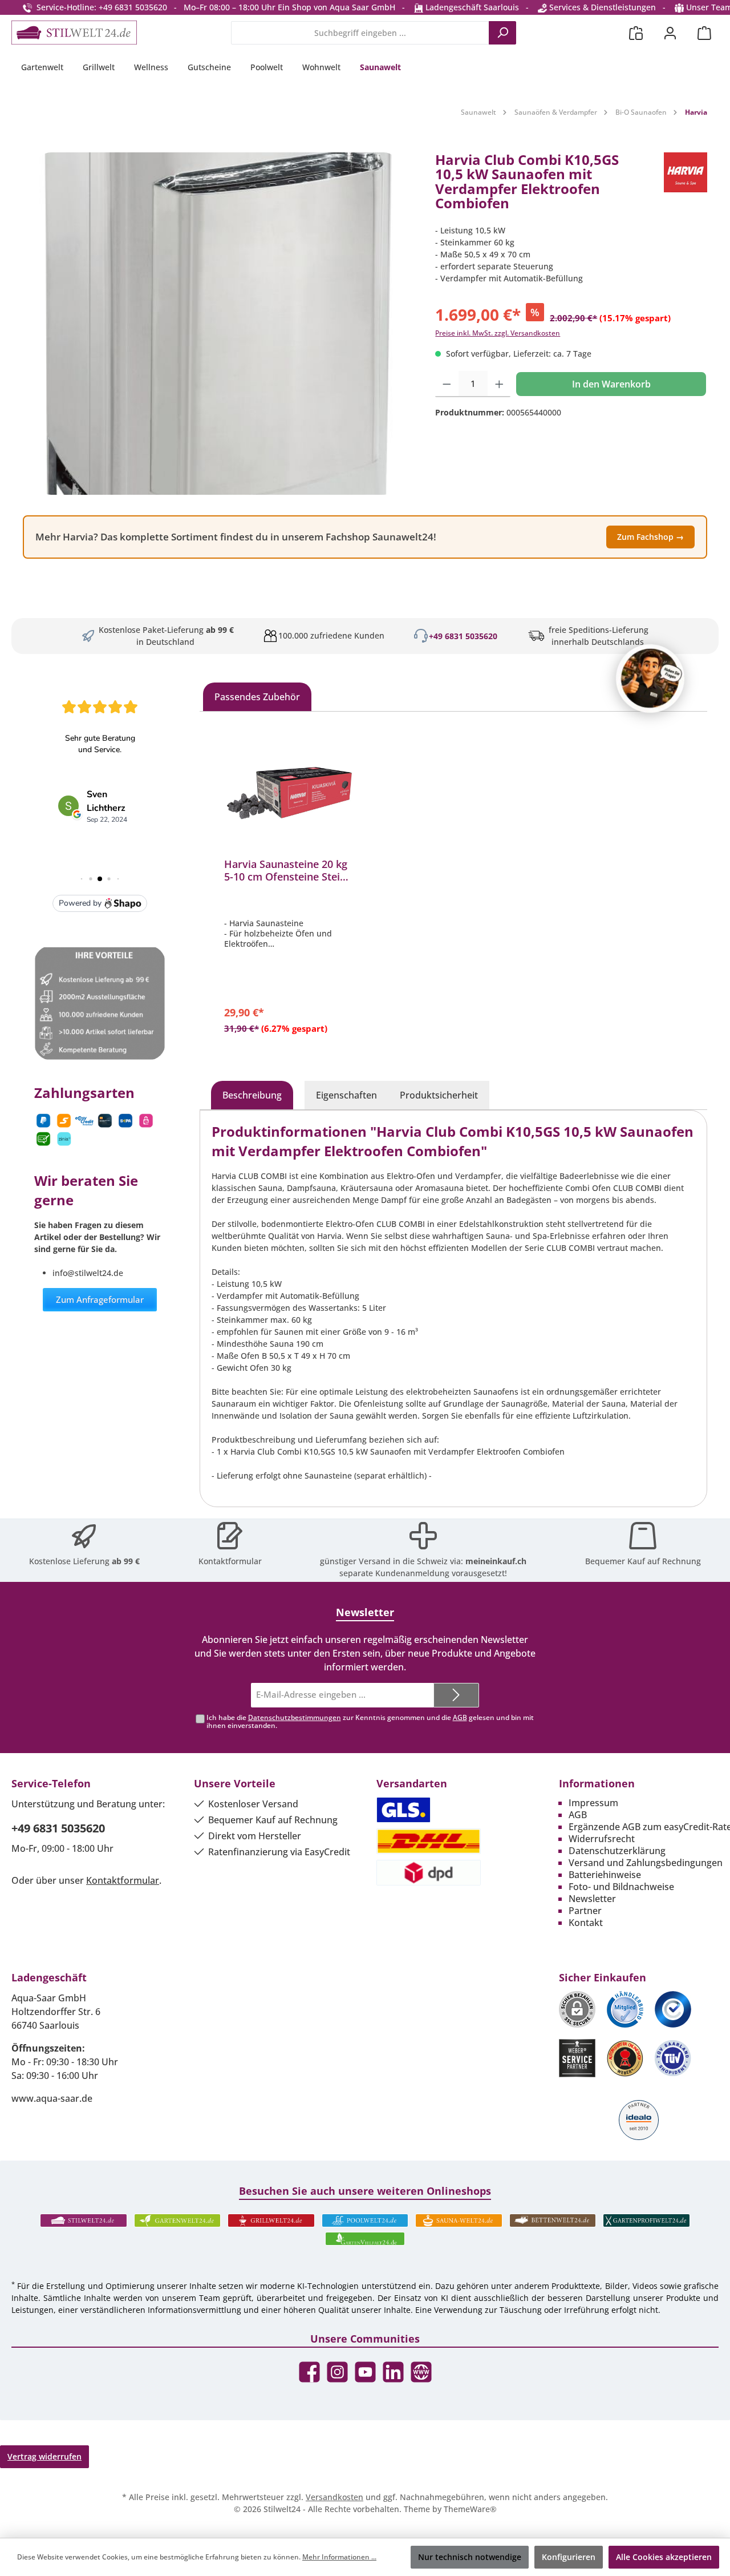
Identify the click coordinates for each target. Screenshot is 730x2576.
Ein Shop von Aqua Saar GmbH (336, 7)
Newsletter (592, 1899)
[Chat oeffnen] (650, 679)
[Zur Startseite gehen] (74, 33)
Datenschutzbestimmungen (295, 1717)
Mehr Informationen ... (339, 2557)
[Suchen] (502, 33)
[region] (218, 324)
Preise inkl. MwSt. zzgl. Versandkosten (498, 333)
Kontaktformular (230, 1561)
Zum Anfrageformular (100, 1299)
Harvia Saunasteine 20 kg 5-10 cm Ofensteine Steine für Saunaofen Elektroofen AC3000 (289, 870)
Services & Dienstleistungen (601, 7)
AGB (460, 1717)
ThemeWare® (470, 2509)
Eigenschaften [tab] (346, 1095)
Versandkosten (334, 2497)
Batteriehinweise (605, 1875)
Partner (585, 1911)
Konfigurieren (569, 2557)
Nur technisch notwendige (470, 2557)
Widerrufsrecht (602, 1839)
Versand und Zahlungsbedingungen (646, 1863)
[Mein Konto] (670, 33)
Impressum (593, 1803)
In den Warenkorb (611, 384)
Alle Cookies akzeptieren (664, 2557)
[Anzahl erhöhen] (499, 384)
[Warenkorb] (704, 33)
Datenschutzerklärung (617, 1851)
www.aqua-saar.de (52, 2098)
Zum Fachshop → (650, 537)
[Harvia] (686, 186)
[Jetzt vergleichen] (636, 33)
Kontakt (586, 1923)
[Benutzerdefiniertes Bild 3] (673, 2009)
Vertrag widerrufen (44, 2456)
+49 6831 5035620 (463, 636)
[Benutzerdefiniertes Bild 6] (673, 2058)
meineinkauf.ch (496, 1561)
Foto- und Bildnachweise (621, 1887)
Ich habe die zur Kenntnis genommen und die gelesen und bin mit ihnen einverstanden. (370, 1722)
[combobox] (360, 33)
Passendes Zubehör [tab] (257, 697)
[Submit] (456, 1695)
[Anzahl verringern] (447, 384)
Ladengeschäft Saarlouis (471, 7)
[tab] (252, 1095)
